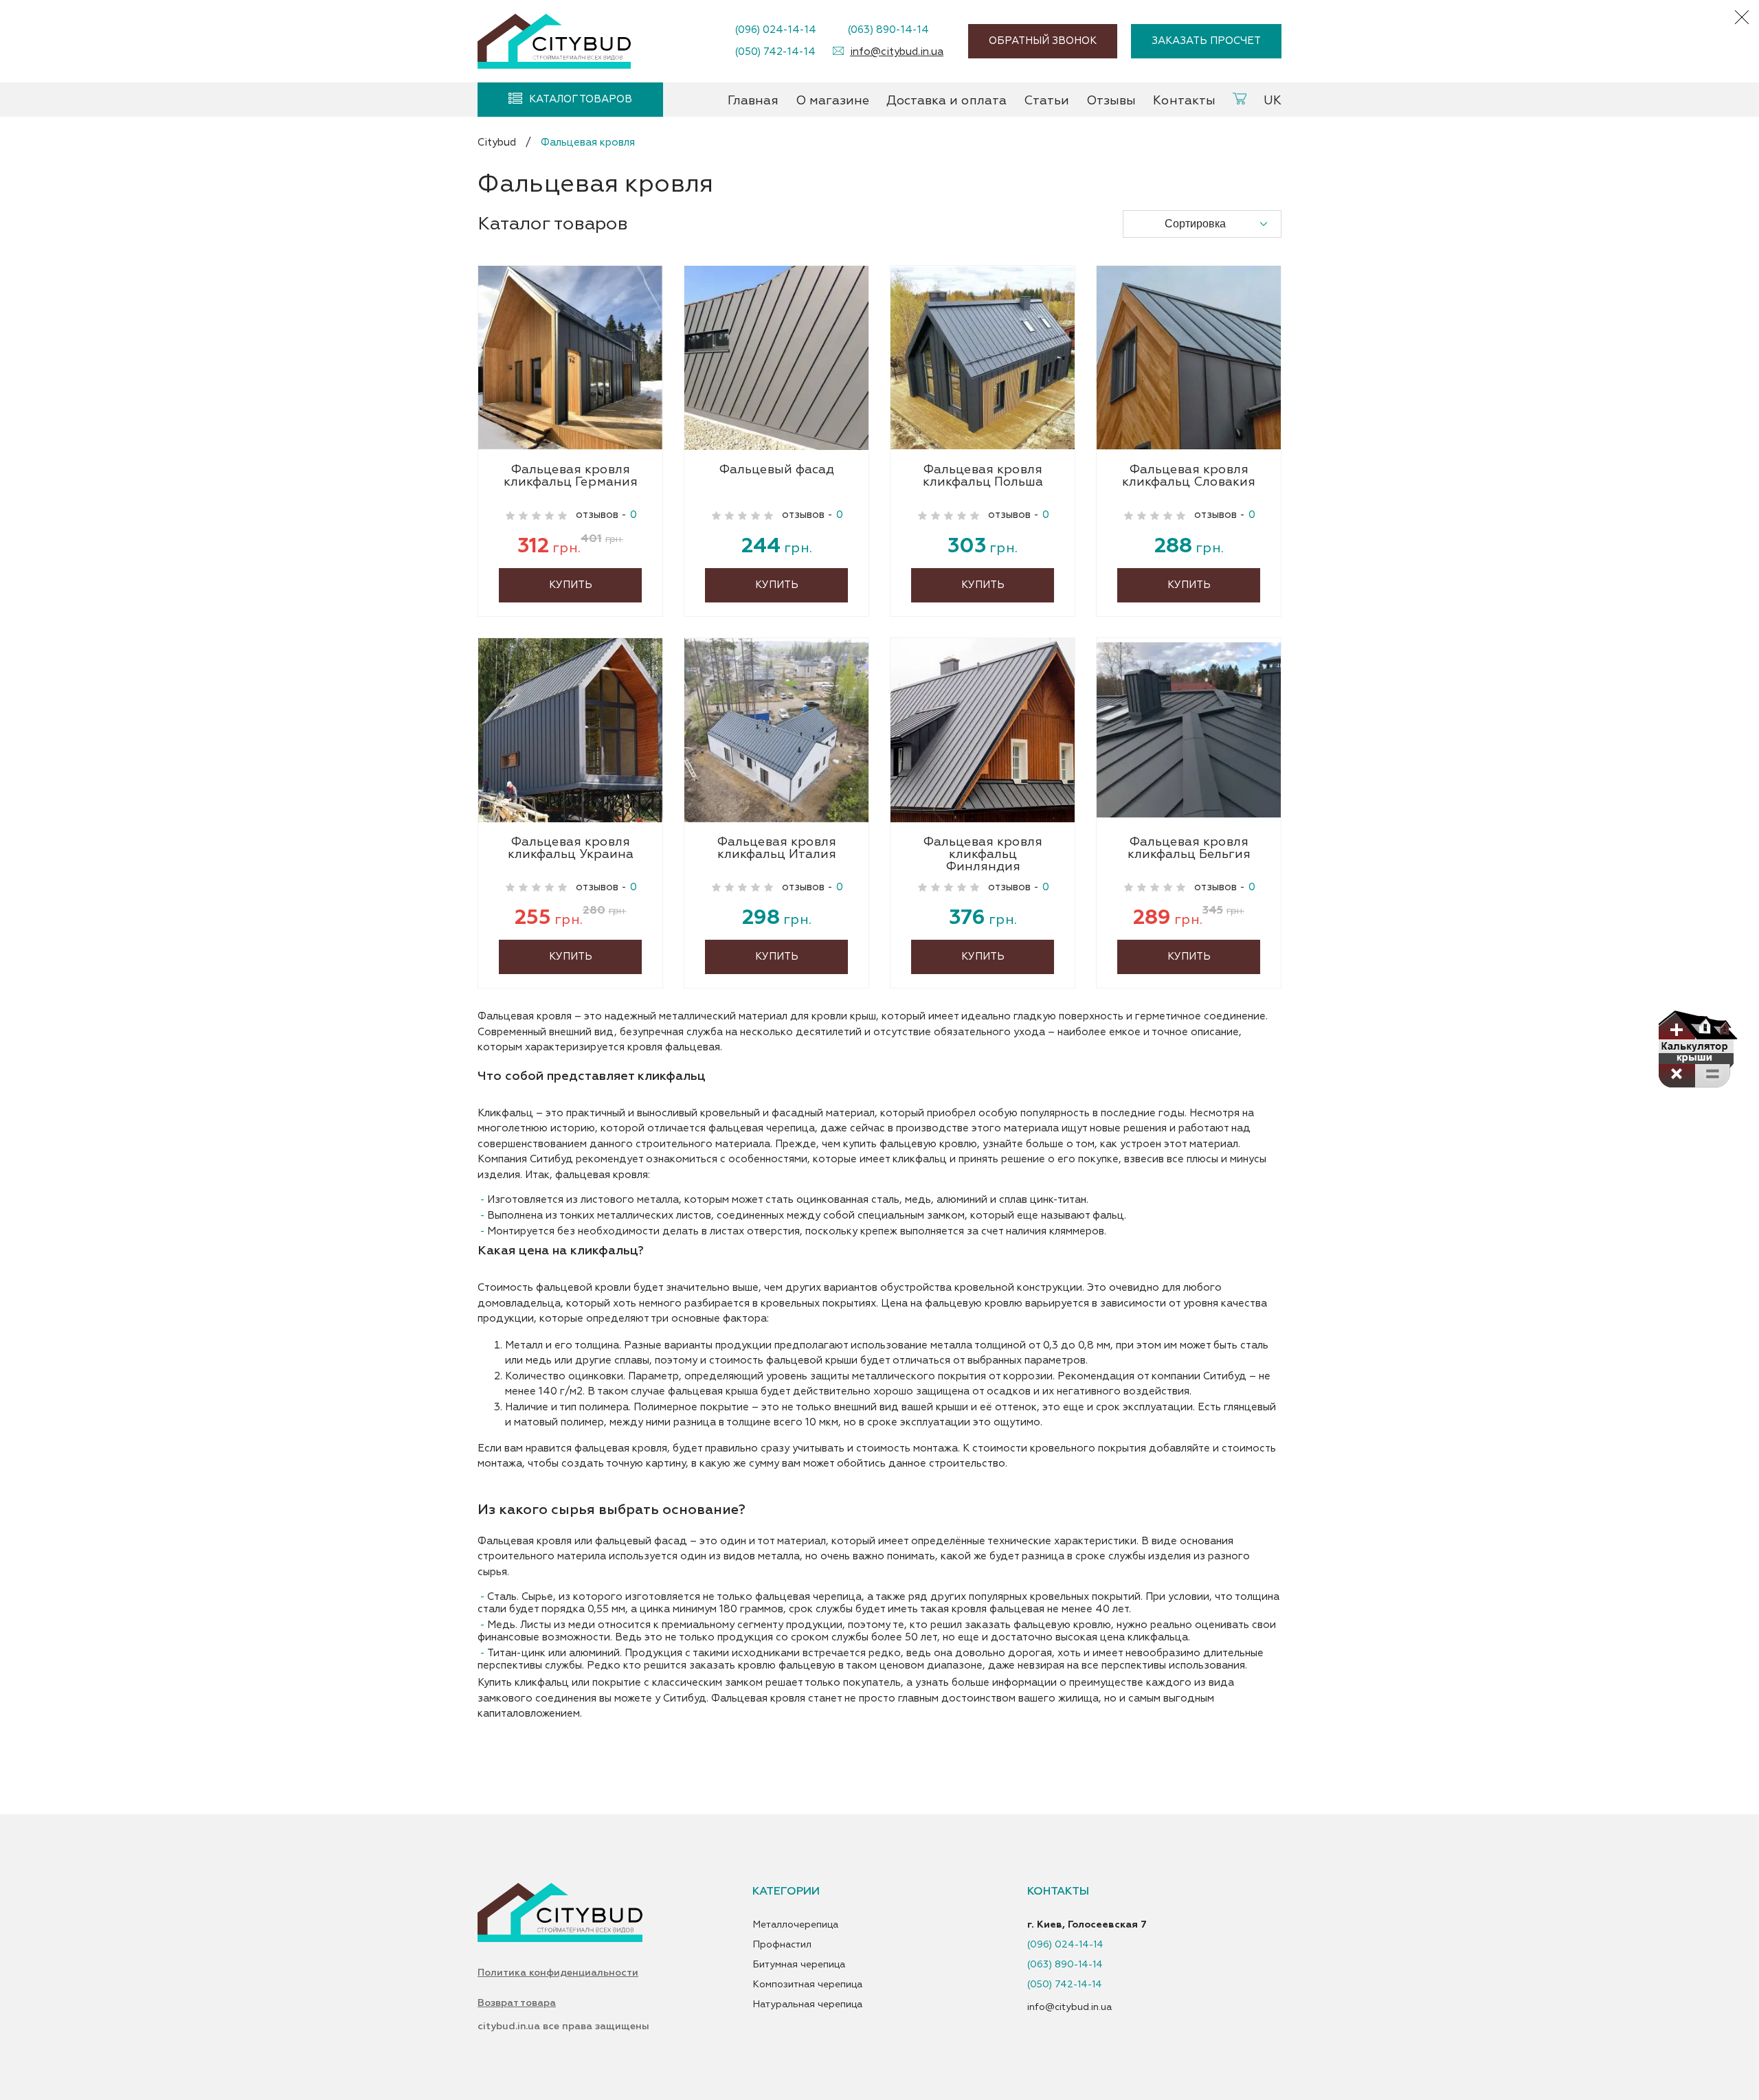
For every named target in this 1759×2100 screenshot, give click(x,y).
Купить (571, 585)
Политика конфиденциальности (558, 1973)
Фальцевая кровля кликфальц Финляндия (983, 855)
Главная (753, 101)
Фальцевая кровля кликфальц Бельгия (1189, 849)
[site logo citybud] (554, 41)
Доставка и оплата (946, 101)
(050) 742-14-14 (775, 52)
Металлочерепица (795, 1925)
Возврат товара (517, 2003)
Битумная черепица (799, 1965)
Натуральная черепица (807, 2005)
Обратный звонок (1043, 41)
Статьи (1046, 101)
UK (1273, 101)
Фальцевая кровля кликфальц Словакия (1189, 477)
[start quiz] (1697, 1049)
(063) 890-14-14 (888, 30)
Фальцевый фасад (776, 471)
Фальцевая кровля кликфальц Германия (571, 477)
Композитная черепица (807, 1985)
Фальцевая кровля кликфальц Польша (983, 477)
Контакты (1184, 101)
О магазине (832, 101)
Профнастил (782, 1945)
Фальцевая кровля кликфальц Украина (571, 849)
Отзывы (1111, 101)
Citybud (497, 143)
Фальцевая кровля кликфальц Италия (776, 849)
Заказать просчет (1206, 41)
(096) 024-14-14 (775, 30)
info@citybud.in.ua (897, 52)
